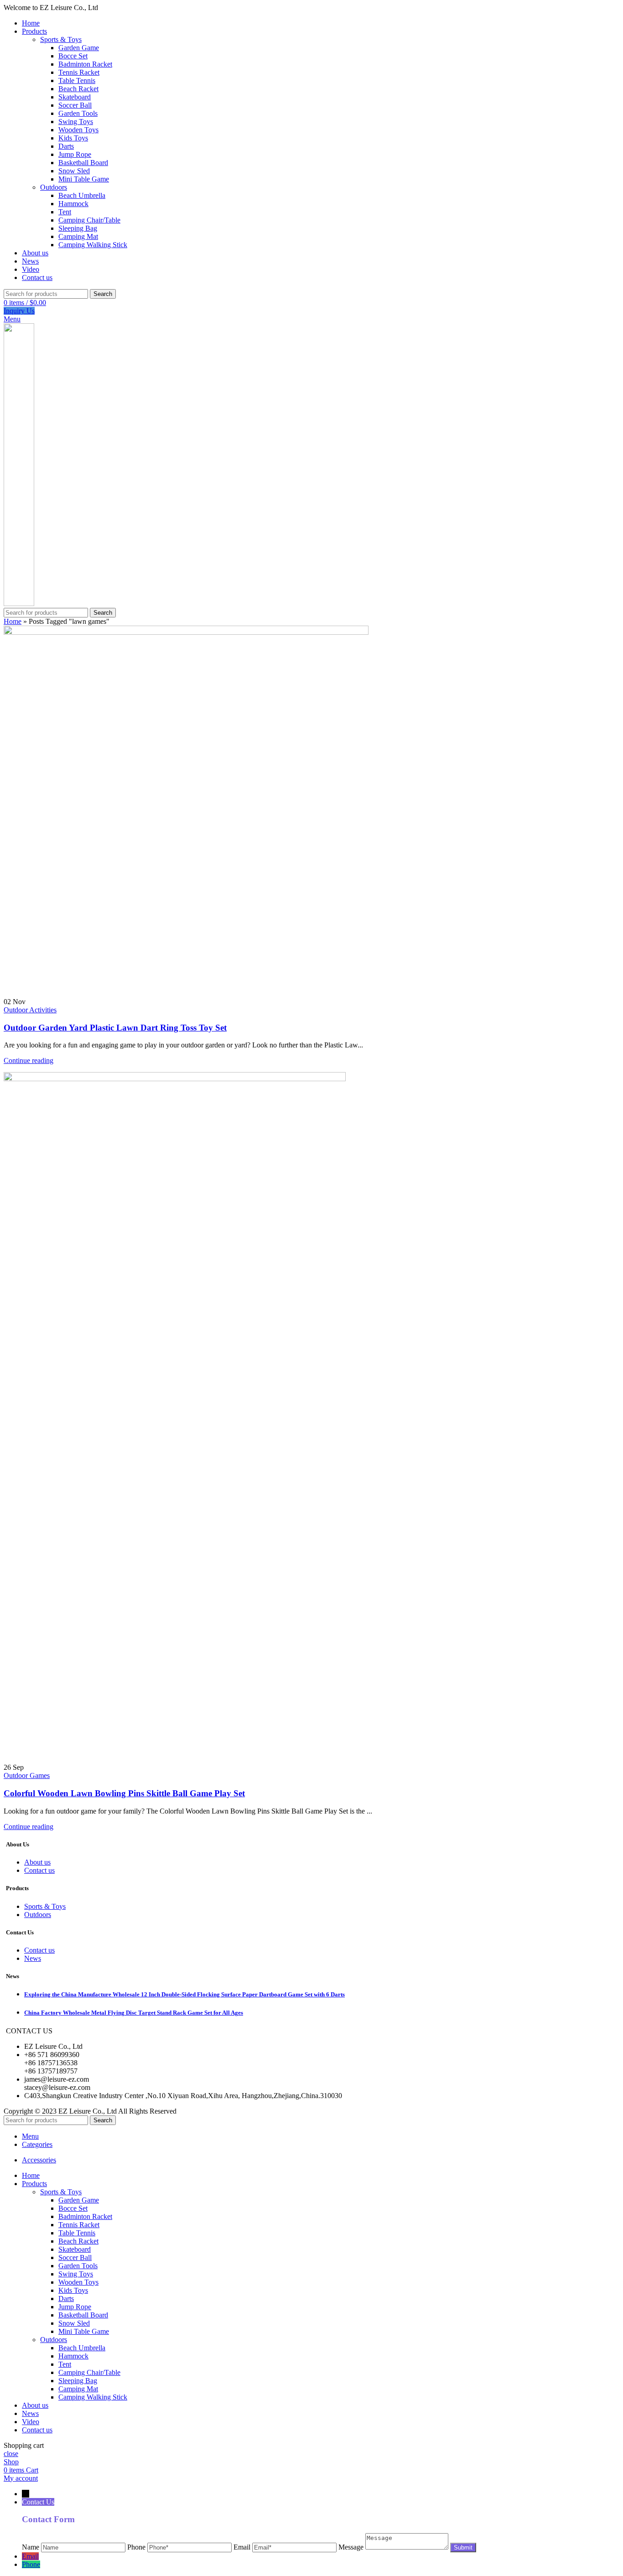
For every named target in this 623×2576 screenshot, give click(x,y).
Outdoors (54, 187)
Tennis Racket (79, 72)
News (33, 1958)
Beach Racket (78, 89)
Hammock (73, 204)
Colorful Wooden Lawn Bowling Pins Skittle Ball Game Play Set (124, 1793)
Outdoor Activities (30, 1010)
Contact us (39, 1870)
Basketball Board (83, 163)
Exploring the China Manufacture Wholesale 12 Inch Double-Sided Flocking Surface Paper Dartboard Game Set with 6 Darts (184, 1994)
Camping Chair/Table (89, 220)
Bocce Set (73, 56)
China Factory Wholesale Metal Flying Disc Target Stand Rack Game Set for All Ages (134, 2013)
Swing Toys (76, 122)
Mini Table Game (84, 179)
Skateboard (75, 97)
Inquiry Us (19, 311)
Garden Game (79, 48)
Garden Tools (78, 113)
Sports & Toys (61, 39)
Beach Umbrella (82, 195)
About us (37, 1862)
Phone (31, 2564)
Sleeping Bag (78, 228)
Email (30, 2556)
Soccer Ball (75, 105)
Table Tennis (77, 80)
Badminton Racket (85, 64)
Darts (66, 146)
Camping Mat (78, 236)
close (11, 2454)
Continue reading (29, 1060)
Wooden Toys (78, 130)
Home (13, 621)
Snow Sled (74, 171)
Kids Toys (73, 138)
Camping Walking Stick (93, 245)
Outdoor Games (27, 1775)
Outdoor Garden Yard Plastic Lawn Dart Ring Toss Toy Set (115, 1028)
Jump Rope (75, 154)
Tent (65, 212)
